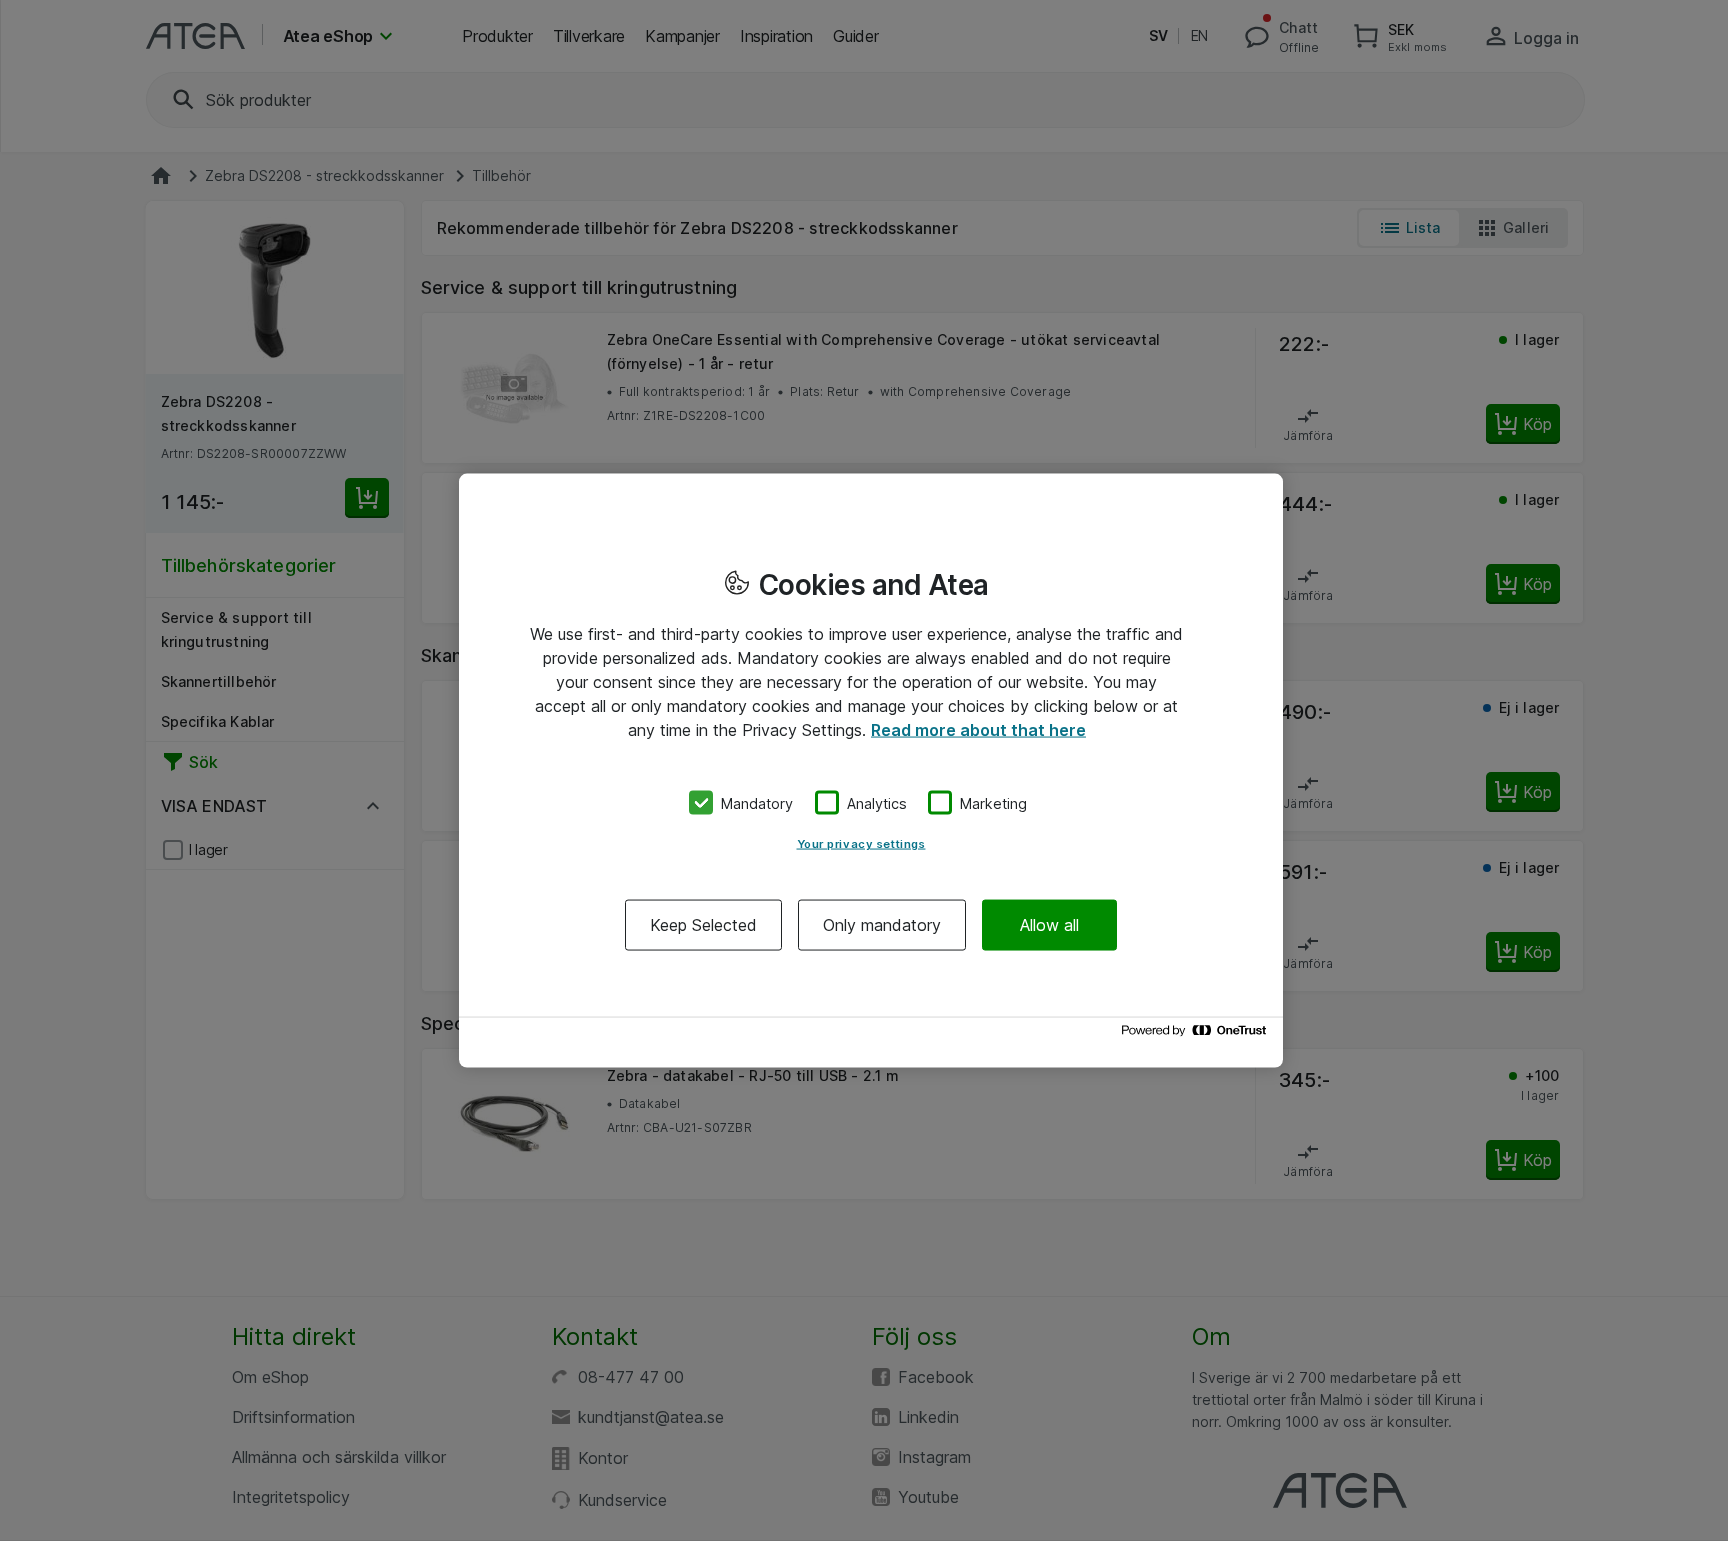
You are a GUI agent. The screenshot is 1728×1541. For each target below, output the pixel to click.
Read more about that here (978, 729)
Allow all (1049, 925)
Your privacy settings (861, 844)
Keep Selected (703, 925)
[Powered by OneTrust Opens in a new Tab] (1197, 1035)
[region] (871, 770)
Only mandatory (882, 925)
